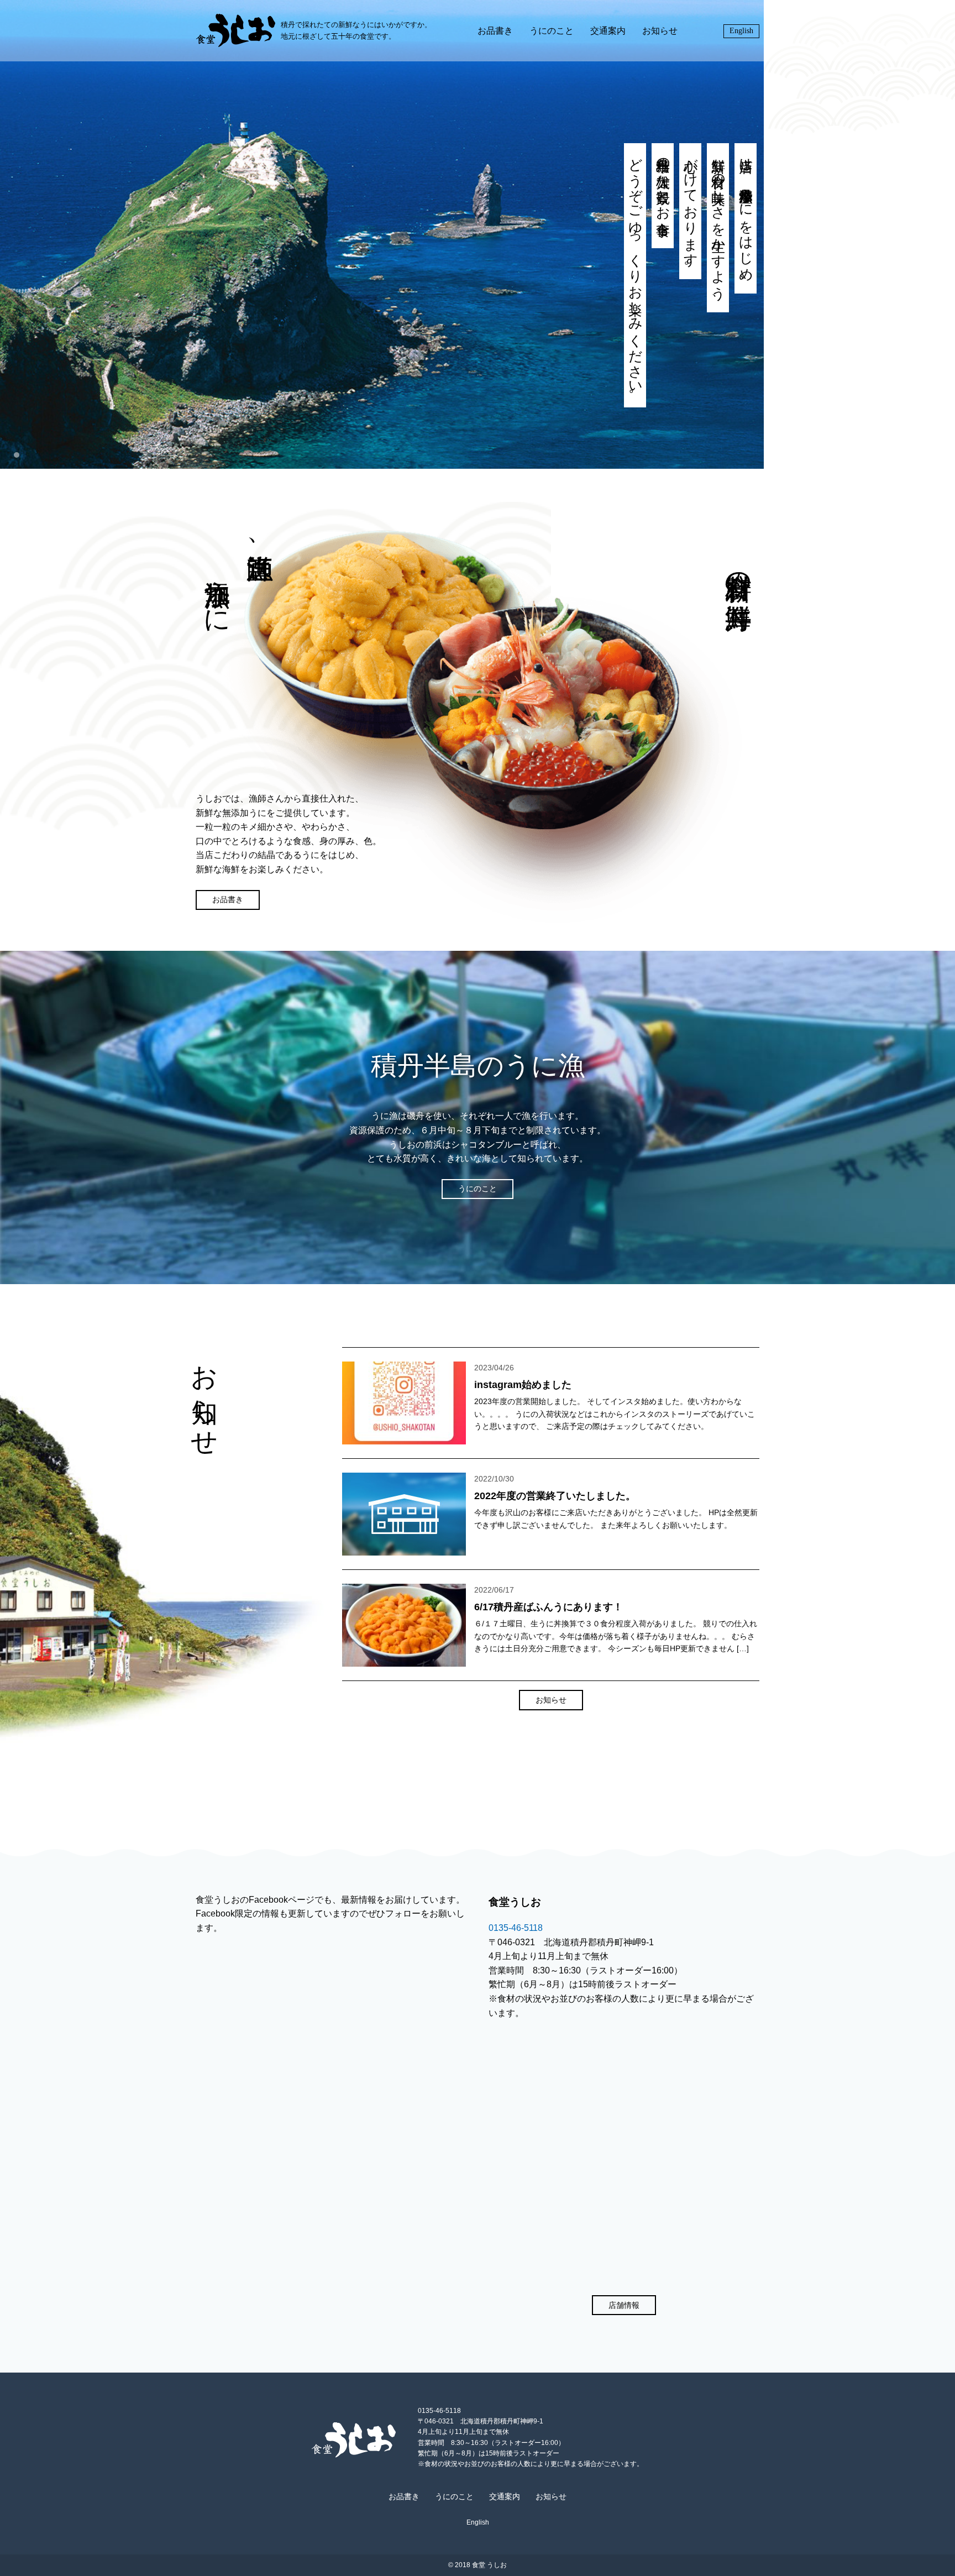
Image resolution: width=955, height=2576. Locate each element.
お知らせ (660, 31)
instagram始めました (523, 1385)
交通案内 (608, 31)
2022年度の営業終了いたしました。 (555, 1496)
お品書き (495, 31)
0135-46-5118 (516, 1928)
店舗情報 (624, 2305)
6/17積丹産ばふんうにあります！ (549, 1607)
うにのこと (552, 31)
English (741, 31)
